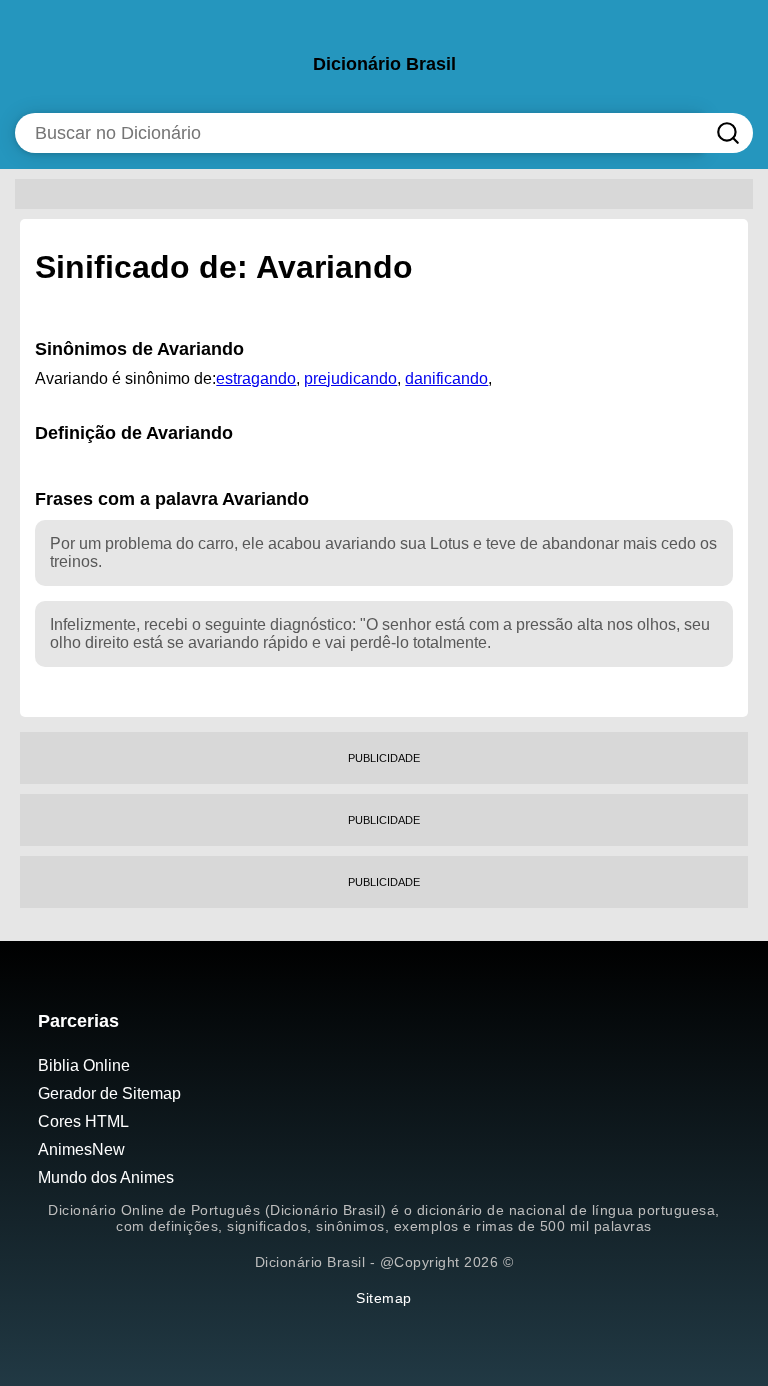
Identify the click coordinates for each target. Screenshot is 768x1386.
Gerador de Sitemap (109, 1093)
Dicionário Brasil (384, 64)
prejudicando (350, 378)
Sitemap (384, 1298)
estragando (256, 378)
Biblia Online (84, 1065)
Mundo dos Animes (106, 1177)
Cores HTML (83, 1121)
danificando (446, 378)
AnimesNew (81, 1149)
